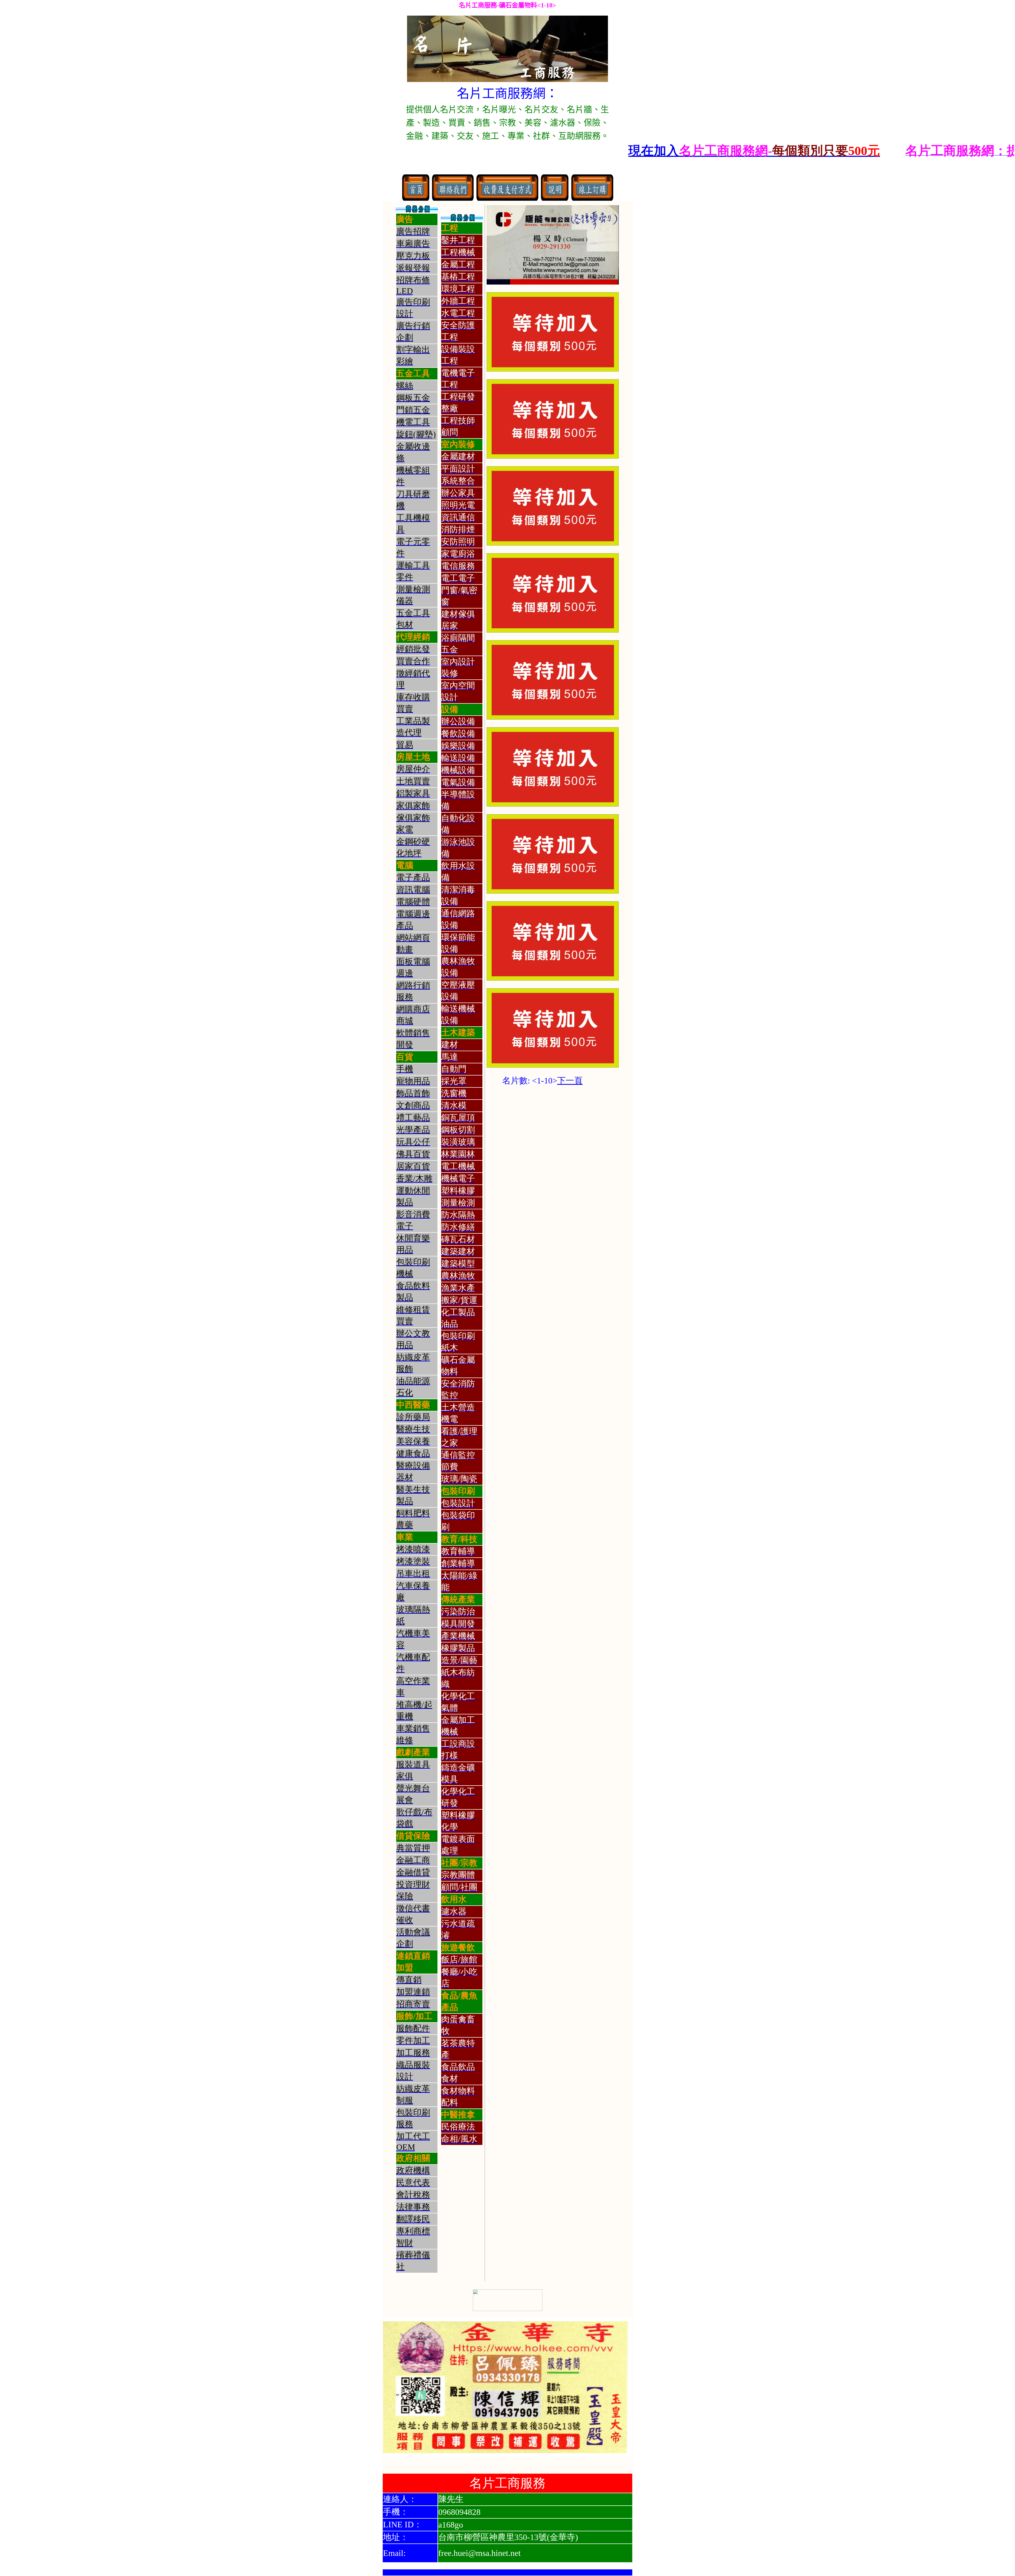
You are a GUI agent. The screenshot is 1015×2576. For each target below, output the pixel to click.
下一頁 (570, 1081)
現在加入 (445, 151)
